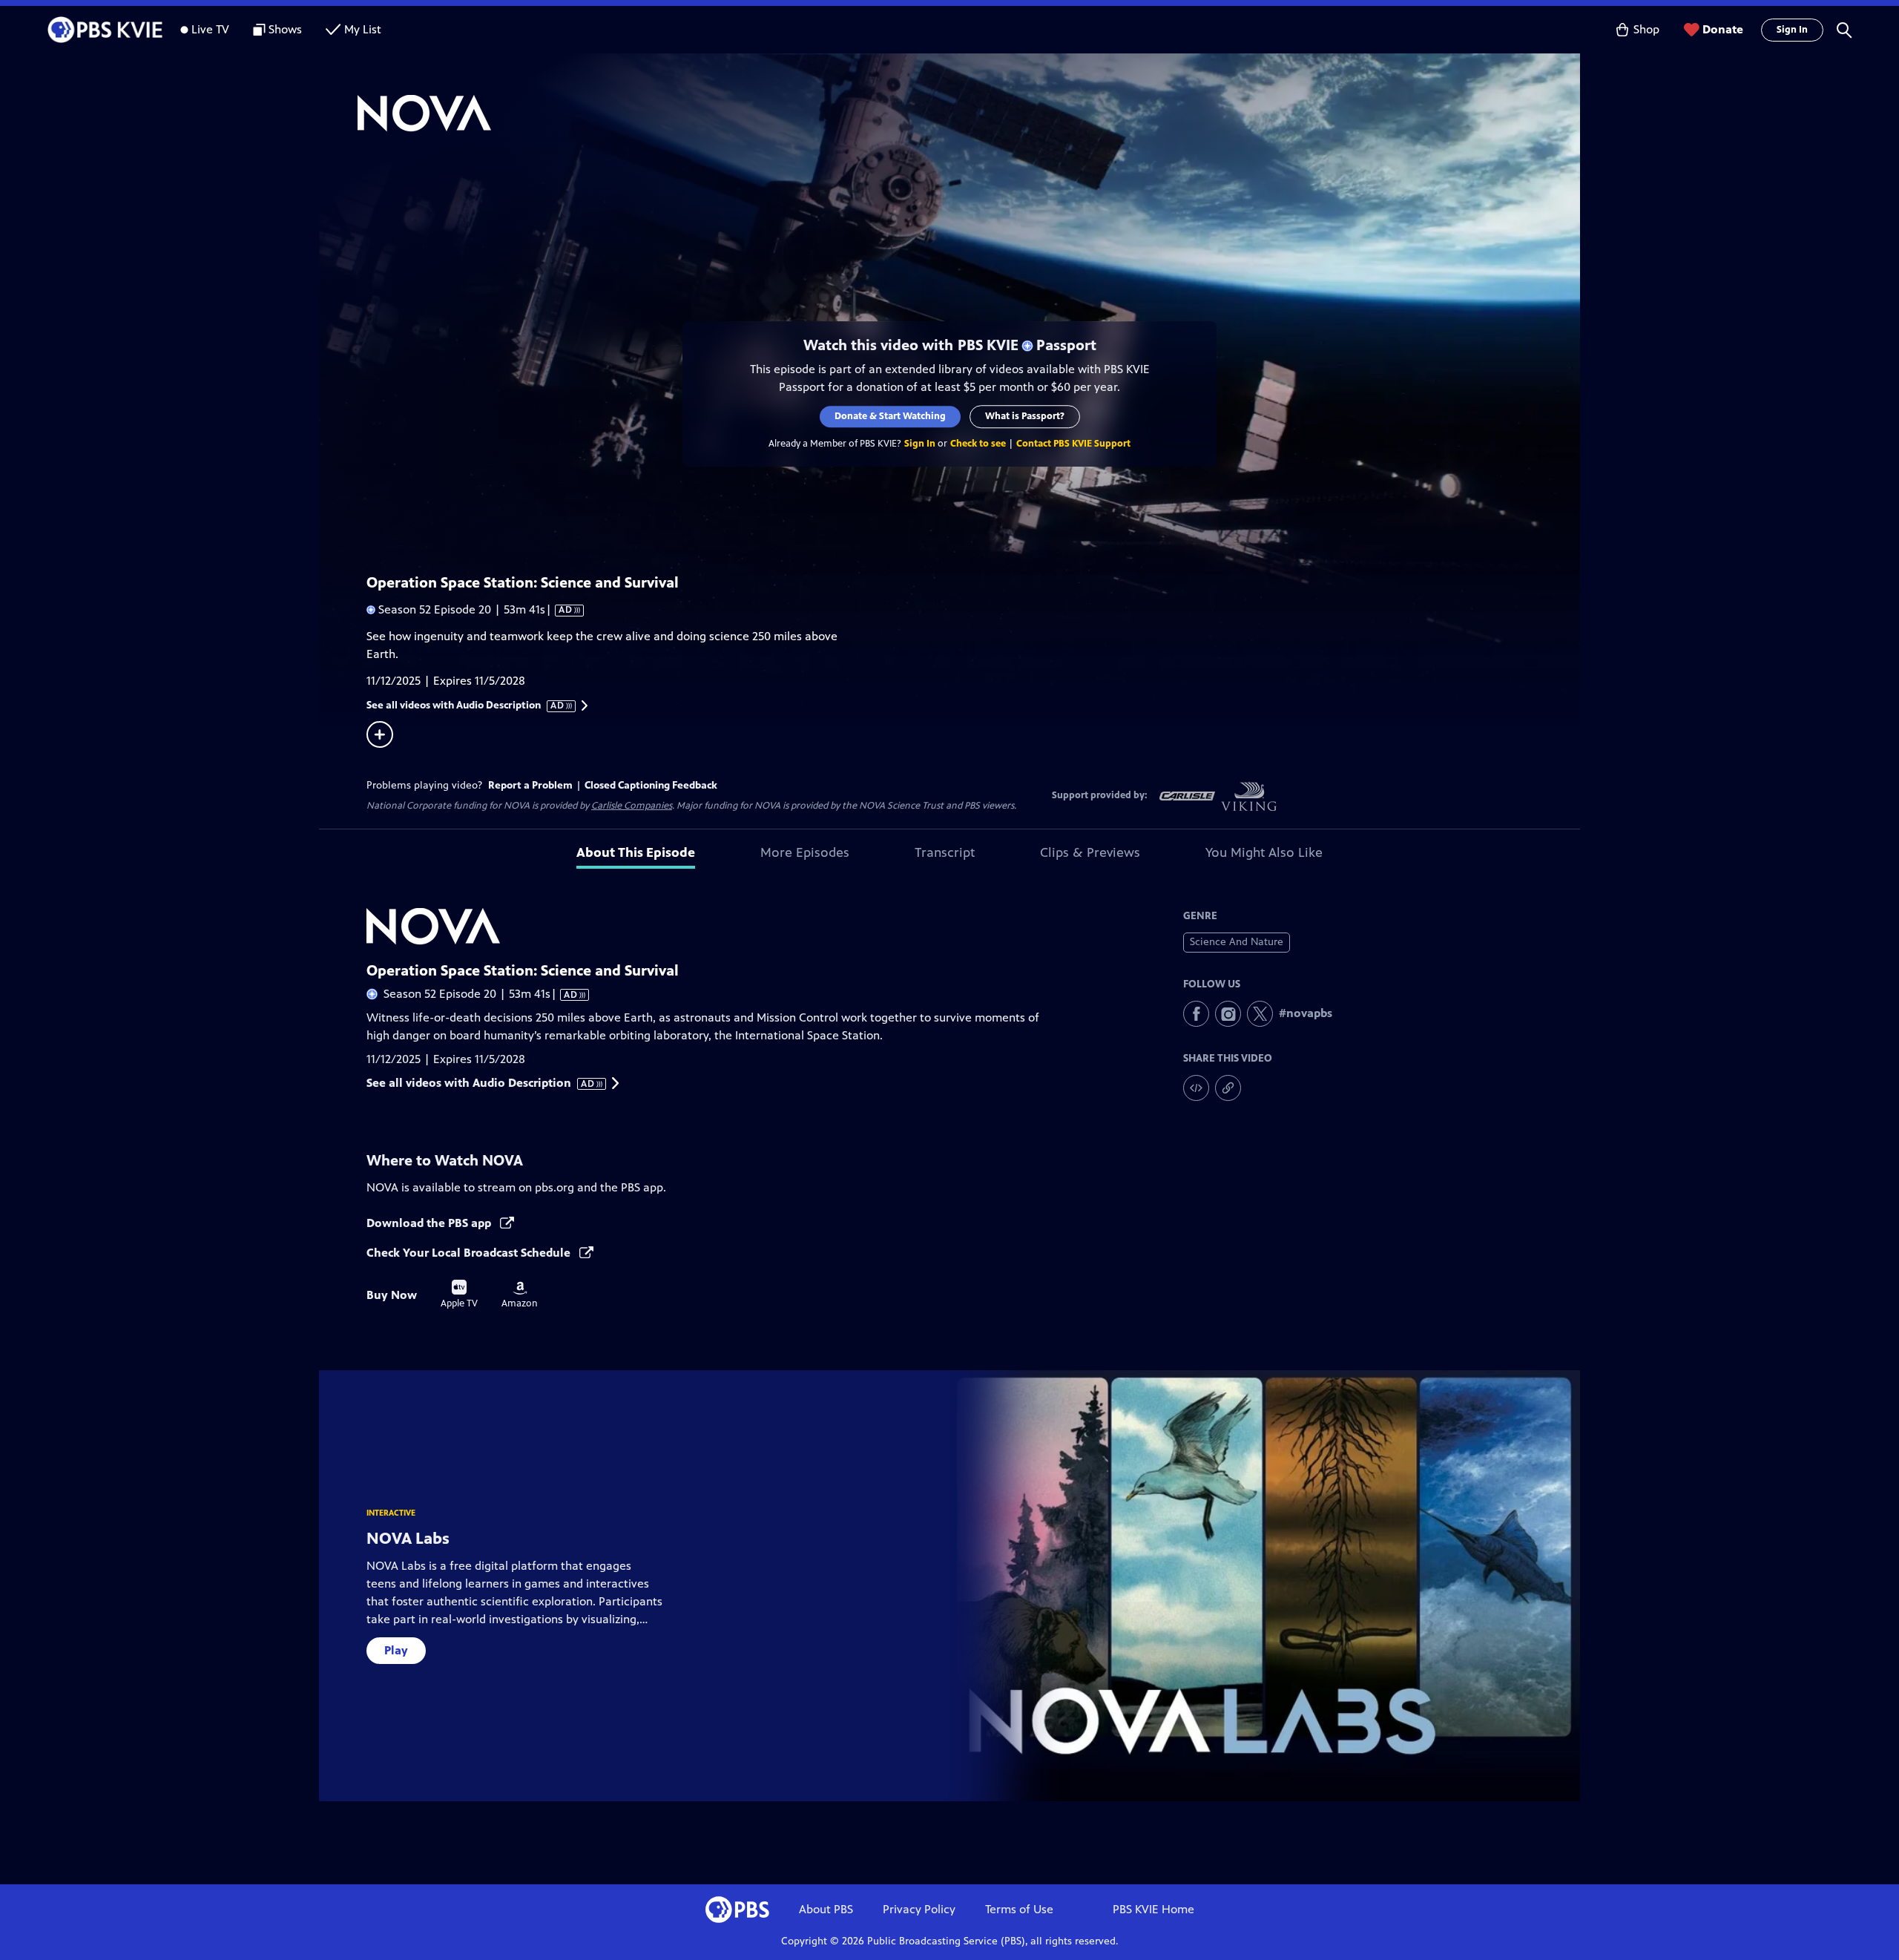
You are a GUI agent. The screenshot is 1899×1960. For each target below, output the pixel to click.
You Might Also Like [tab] (1264, 852)
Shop (1646, 29)
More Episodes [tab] (805, 852)
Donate (1723, 29)
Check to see (978, 444)
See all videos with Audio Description (466, 706)
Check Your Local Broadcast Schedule (470, 1253)
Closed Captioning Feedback (651, 785)
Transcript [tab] (945, 852)
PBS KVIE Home (1153, 1909)
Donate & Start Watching (890, 416)
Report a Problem (530, 785)
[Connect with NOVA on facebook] (1196, 1014)
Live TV (210, 29)
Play (396, 1650)
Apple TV (459, 1295)
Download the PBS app (430, 1223)
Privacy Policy (919, 1909)
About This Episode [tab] (636, 852)
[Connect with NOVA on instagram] (1228, 1014)
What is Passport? (1025, 416)
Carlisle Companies (632, 806)
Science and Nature (1237, 942)
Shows (285, 29)
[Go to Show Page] (969, 114)
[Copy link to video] (1228, 1088)
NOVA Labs (408, 1538)
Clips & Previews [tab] (1090, 852)
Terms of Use (1019, 1909)
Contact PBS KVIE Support (1073, 444)
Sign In (1792, 30)
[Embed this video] (1196, 1088)
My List (363, 29)
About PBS (826, 1909)
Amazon (520, 1295)
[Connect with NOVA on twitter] (1260, 1014)
